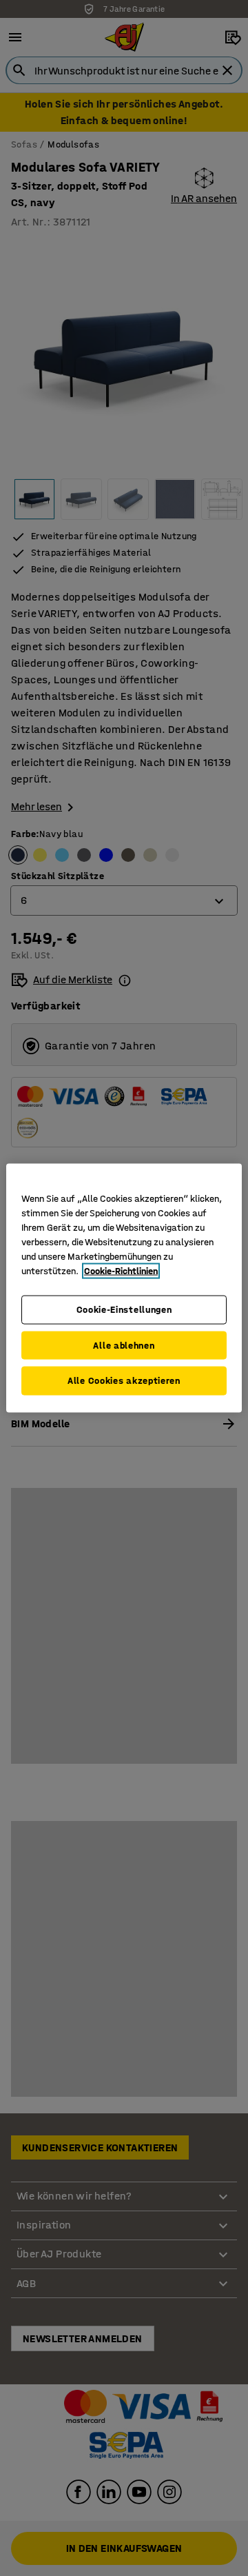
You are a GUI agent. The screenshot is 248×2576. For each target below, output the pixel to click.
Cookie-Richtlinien (121, 1271)
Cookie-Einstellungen (124, 1310)
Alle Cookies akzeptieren (124, 1381)
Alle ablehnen (124, 1345)
